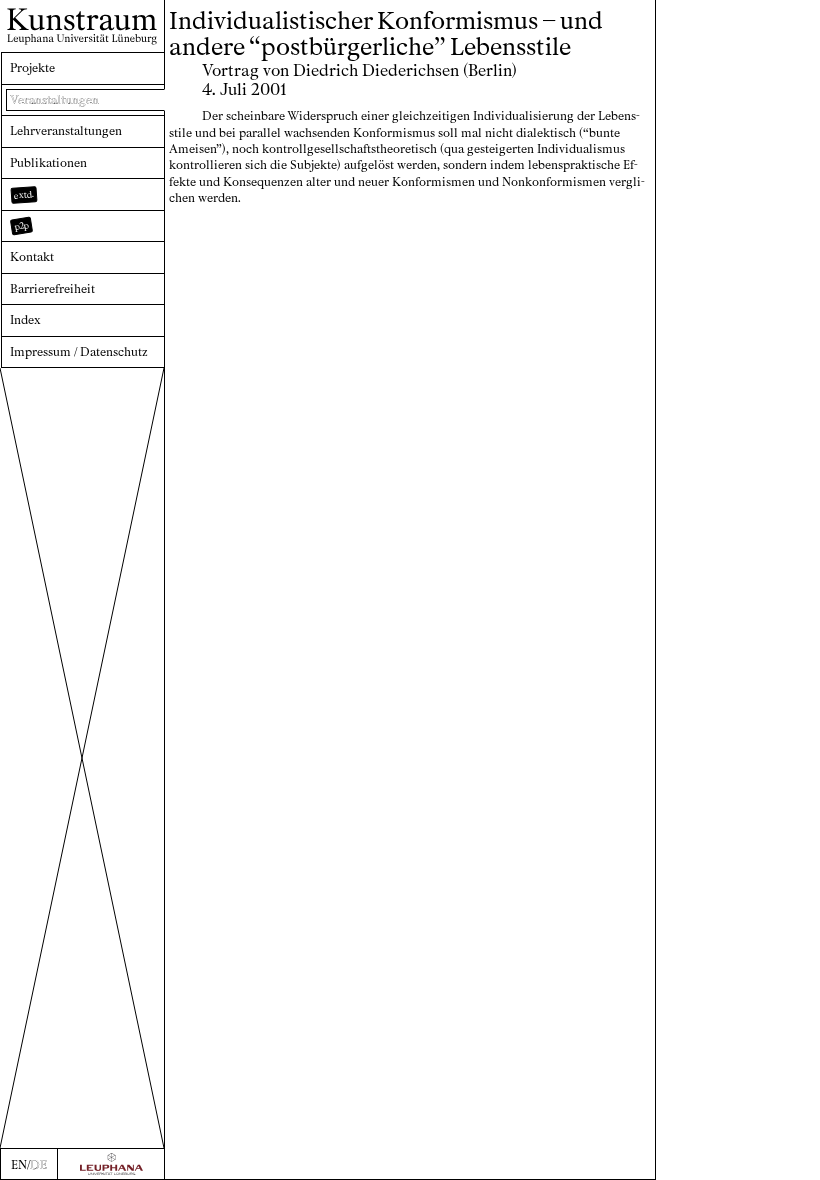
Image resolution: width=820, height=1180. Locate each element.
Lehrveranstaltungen (66, 131)
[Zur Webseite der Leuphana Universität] (111, 1164)
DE (38, 1165)
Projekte (32, 68)
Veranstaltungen (54, 100)
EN (19, 1165)
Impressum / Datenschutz (79, 352)
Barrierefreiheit (52, 289)
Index (25, 320)
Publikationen (48, 163)
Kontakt (32, 257)
